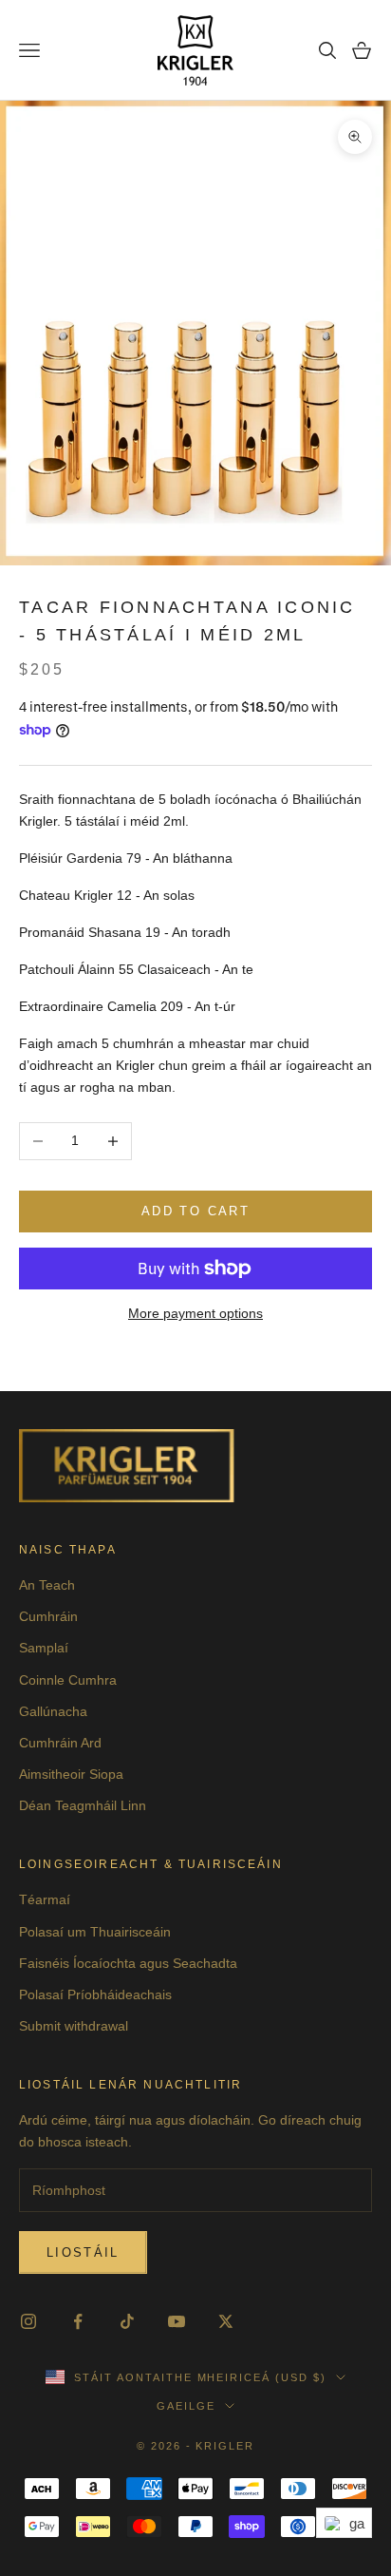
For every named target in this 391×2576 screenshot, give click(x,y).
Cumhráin (48, 1616)
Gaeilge (186, 2406)
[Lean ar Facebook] (78, 2321)
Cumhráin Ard (60, 1743)
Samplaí (44, 1648)
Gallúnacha (53, 1711)
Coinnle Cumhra (68, 1680)
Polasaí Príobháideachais (95, 1994)
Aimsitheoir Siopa (71, 1774)
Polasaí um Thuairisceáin (95, 1932)
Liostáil (83, 2252)
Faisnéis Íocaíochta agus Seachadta (128, 1963)
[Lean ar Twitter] (226, 2321)
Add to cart (195, 1211)
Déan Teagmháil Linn (83, 1805)
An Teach (47, 1585)
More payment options (195, 1313)
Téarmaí (45, 1899)
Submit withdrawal (74, 2026)
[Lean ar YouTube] (177, 2321)
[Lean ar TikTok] (127, 2321)
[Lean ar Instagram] (28, 2321)
